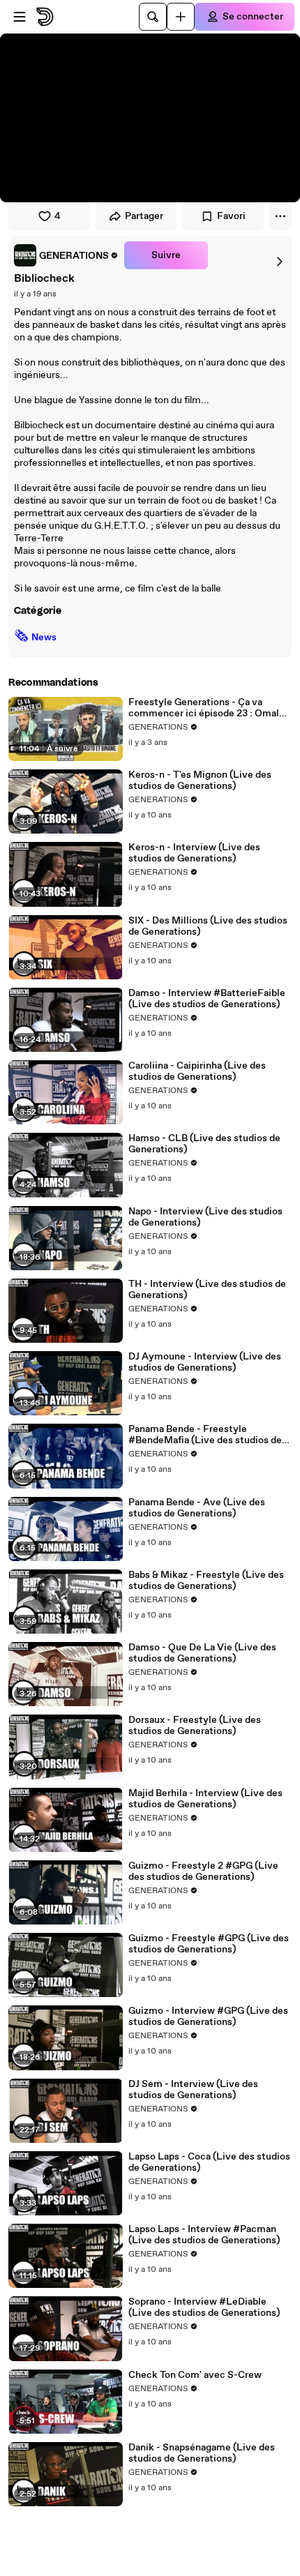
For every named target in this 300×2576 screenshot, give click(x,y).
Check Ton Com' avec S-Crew (195, 2375)
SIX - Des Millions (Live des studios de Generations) (208, 926)
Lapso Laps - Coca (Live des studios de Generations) (209, 2162)
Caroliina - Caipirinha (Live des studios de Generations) (197, 1071)
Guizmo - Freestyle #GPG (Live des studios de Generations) (209, 1944)
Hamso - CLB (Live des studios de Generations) (204, 1144)
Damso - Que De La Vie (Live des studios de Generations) (202, 1653)
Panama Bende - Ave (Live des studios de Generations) (197, 1508)
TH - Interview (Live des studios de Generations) (207, 1290)
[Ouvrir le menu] (20, 17)
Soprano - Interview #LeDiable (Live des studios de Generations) (204, 2307)
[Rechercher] (153, 17)
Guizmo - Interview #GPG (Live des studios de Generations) (208, 2017)
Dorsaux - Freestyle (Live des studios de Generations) (195, 1726)
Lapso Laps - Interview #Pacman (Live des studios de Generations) (204, 2235)
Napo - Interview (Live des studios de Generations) (205, 1217)
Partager (144, 216)
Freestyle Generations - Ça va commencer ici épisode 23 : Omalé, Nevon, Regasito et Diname (208, 708)
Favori (231, 216)
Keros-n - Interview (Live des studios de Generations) (194, 853)
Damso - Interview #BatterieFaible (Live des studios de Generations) (207, 999)
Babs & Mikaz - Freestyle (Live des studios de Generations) (206, 1581)
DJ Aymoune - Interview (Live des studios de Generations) (205, 1362)
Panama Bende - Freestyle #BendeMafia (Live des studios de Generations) (205, 1435)
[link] (66, 255)
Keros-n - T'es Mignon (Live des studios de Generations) (200, 781)
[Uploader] (181, 17)
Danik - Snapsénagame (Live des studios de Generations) (202, 2453)
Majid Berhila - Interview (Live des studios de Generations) (205, 1799)
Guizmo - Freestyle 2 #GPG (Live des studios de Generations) (203, 1871)
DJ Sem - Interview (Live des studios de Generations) (193, 2090)
